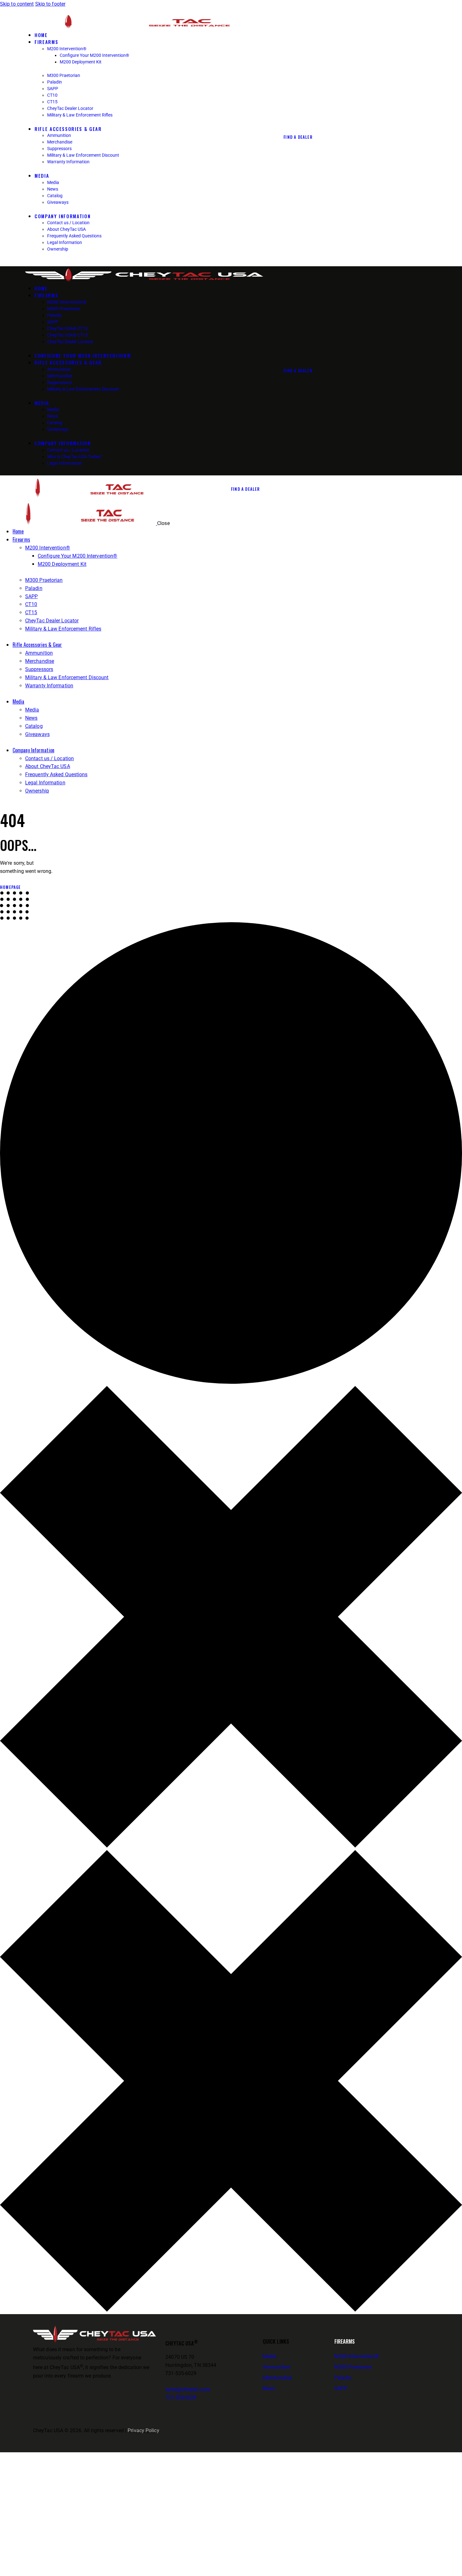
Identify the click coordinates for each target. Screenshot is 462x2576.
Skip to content (17, 4)
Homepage (11, 887)
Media (270, 2356)
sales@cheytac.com (188, 2389)
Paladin (343, 2378)
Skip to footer (50, 4)
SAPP (341, 2388)
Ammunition (277, 2367)
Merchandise (277, 2378)
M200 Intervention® (357, 2356)
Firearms (345, 2341)
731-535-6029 (181, 2397)
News (269, 2388)
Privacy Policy (143, 2430)
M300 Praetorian (353, 2367)
